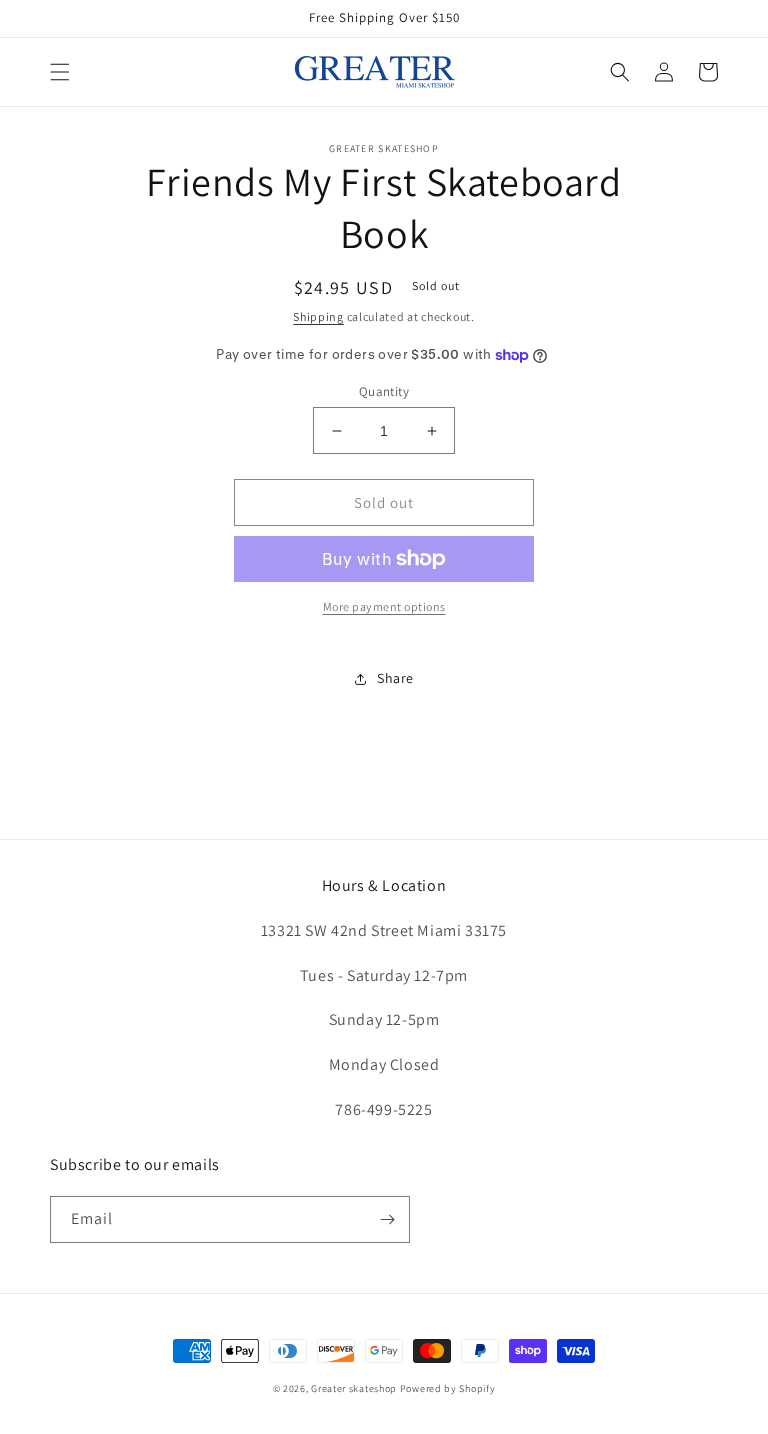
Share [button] (395, 678)
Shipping (318, 316)
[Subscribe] (387, 1219)
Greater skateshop (355, 1388)
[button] (60, 72)
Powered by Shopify (448, 1388)
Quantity (384, 391)
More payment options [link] (384, 606)
